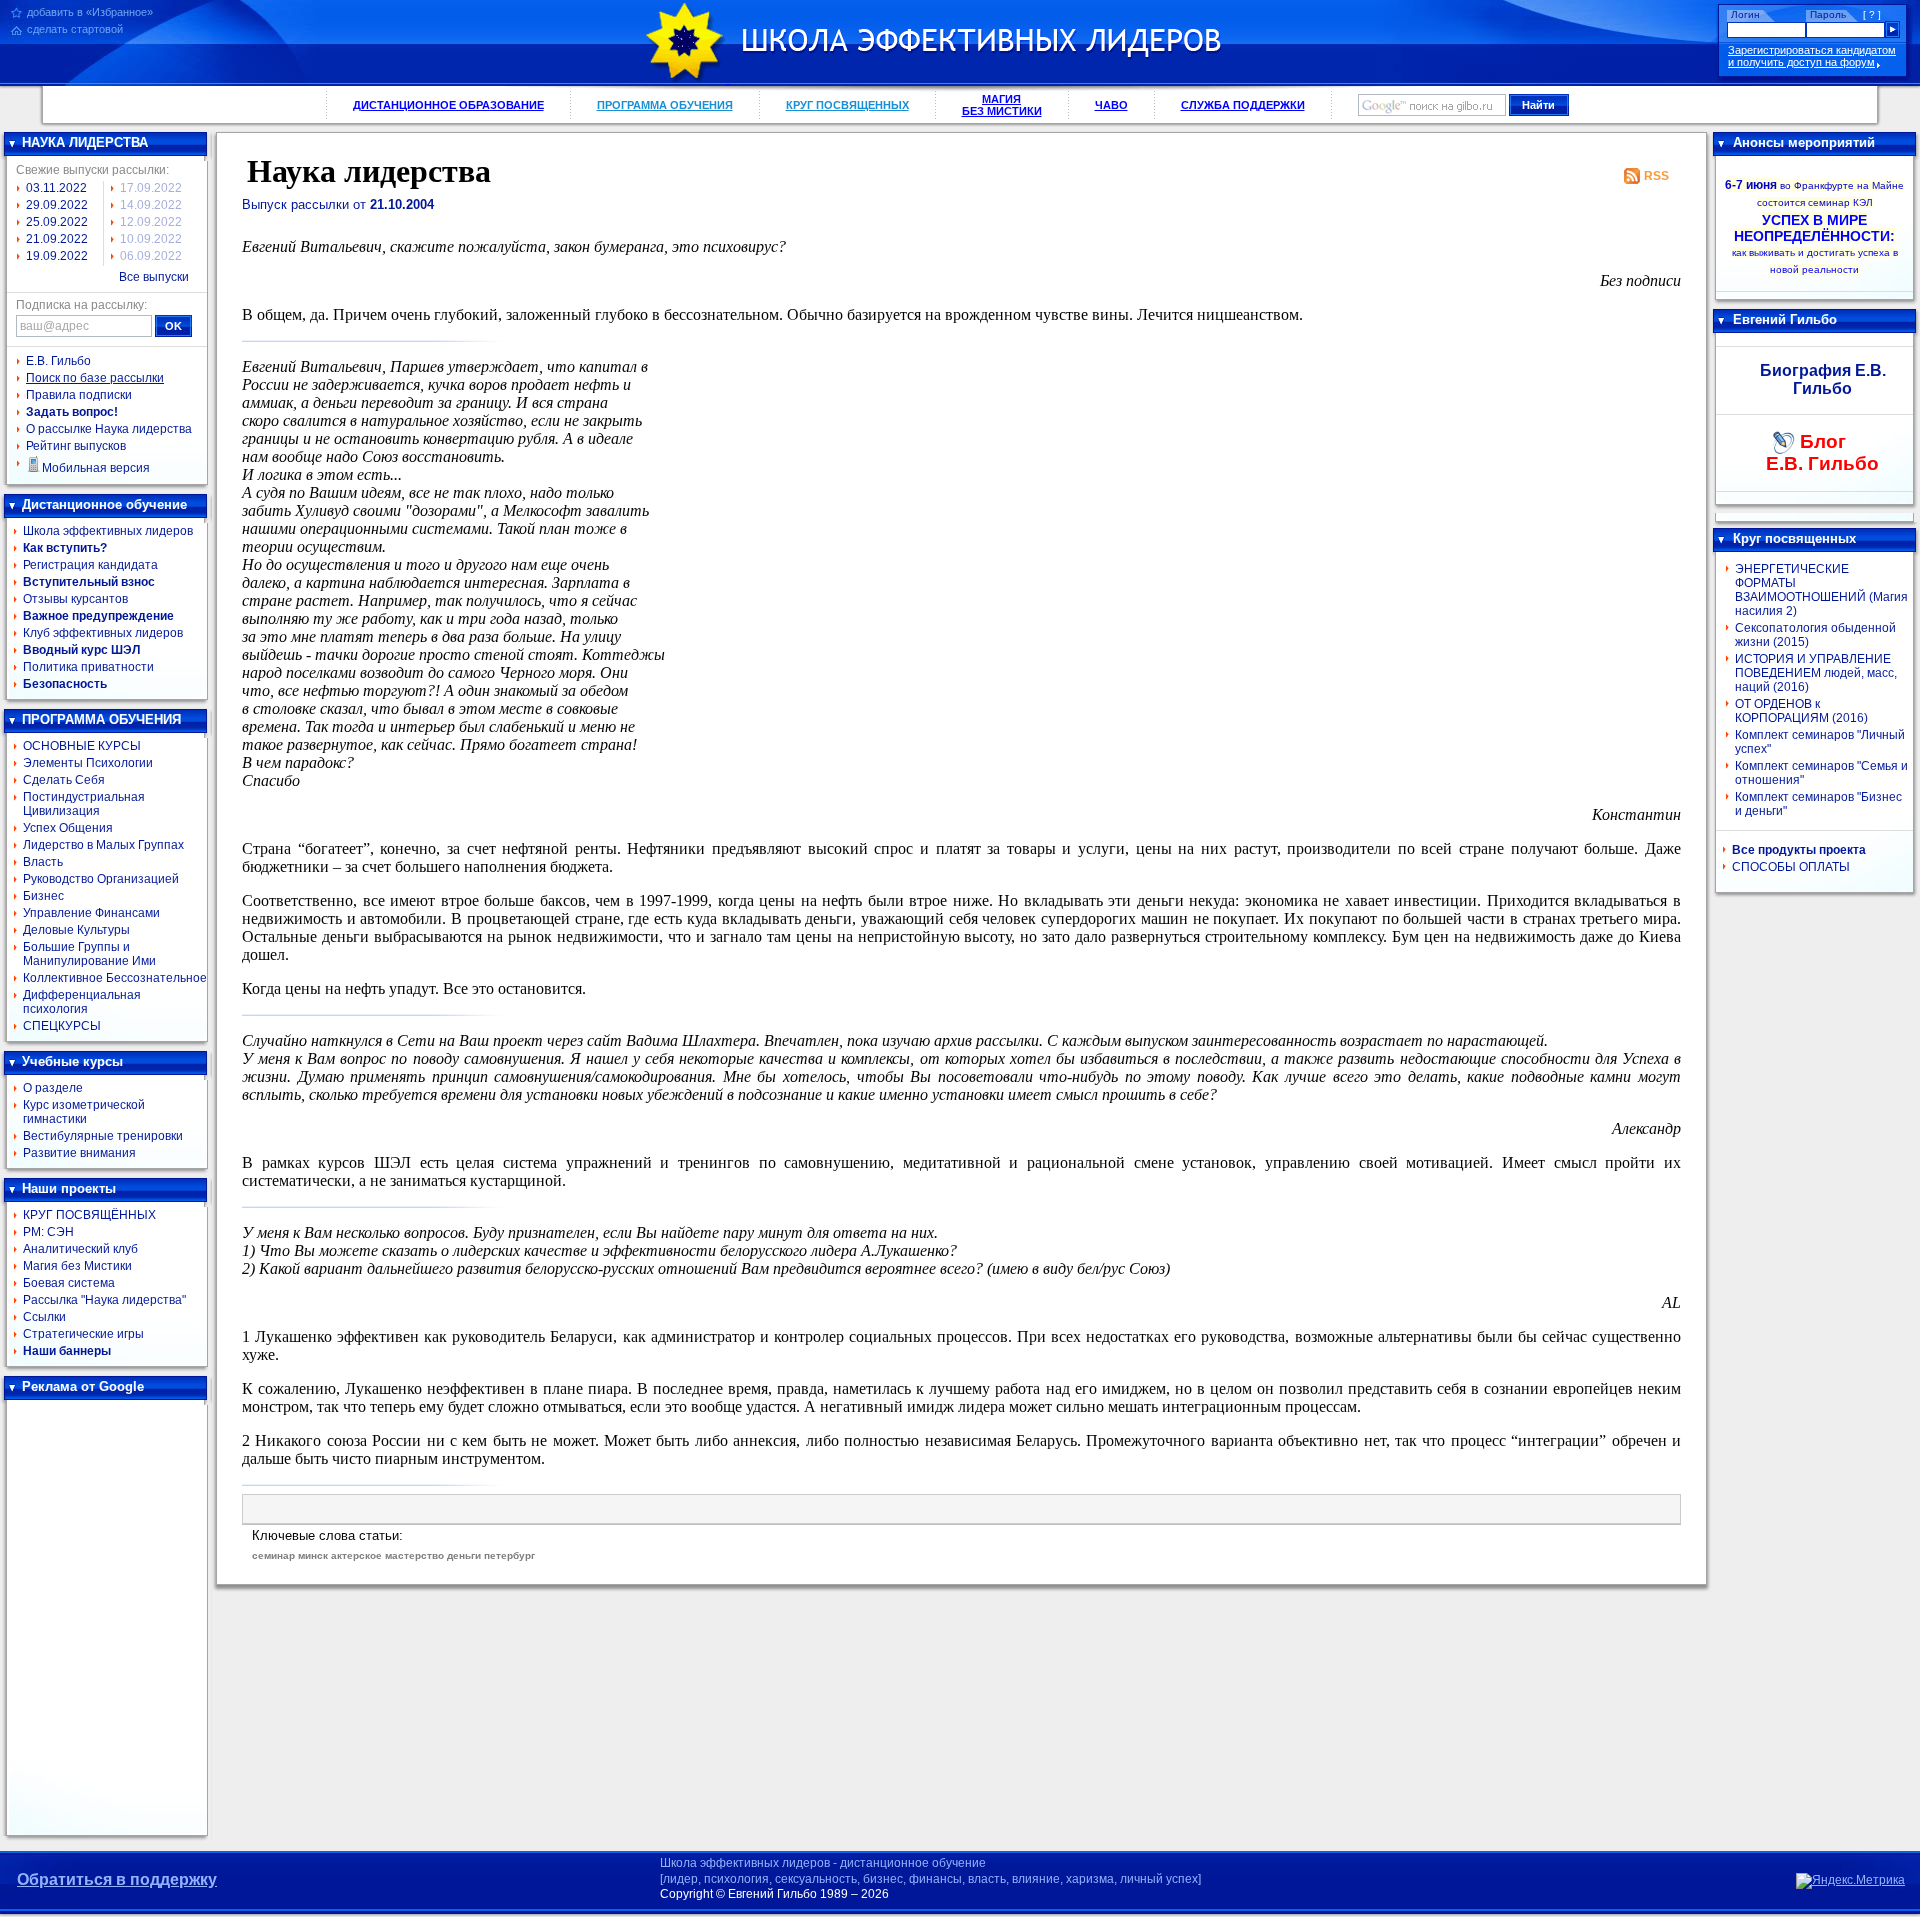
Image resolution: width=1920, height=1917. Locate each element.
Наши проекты (69, 1188)
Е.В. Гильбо (58, 361)
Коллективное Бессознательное (115, 978)
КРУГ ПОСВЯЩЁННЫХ (89, 1215)
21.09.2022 (57, 239)
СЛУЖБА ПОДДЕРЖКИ (1243, 105)
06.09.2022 (151, 256)
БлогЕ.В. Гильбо (1822, 452)
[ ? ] (1872, 14)
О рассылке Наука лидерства (109, 429)
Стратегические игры (83, 1334)
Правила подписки (79, 395)
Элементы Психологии (88, 763)
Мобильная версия (96, 468)
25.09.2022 (57, 222)
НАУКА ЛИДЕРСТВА (85, 142)
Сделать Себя (64, 780)
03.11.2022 (56, 188)
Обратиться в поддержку (117, 1879)
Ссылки (44, 1317)
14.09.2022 (151, 205)
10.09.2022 (151, 239)
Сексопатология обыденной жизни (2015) (1815, 635)
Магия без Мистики (77, 1266)
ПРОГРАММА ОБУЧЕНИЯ (665, 105)
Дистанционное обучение (104, 504)
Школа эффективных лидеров (108, 531)
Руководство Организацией (101, 879)
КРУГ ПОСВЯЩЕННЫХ (847, 105)
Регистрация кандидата (90, 565)
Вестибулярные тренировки (103, 1136)
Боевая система (69, 1283)
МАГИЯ (1002, 105)
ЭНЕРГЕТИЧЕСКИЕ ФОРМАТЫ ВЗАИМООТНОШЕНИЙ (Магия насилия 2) (1821, 590)
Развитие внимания (79, 1153)
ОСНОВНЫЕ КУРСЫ (82, 746)
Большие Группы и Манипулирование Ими (89, 954)
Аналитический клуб (80, 1249)
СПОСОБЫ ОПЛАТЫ (1791, 867)
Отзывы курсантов (75, 599)
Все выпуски (154, 277)
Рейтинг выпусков (76, 446)
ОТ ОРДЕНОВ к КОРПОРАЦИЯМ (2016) (1801, 711)
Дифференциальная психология (82, 1002)
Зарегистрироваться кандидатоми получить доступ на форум (1812, 56)
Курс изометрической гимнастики (84, 1112)
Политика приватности (88, 667)
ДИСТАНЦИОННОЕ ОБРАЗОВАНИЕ (448, 105)
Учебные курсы (72, 1061)
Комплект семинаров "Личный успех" (1820, 742)
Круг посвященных (1794, 538)
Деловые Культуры (76, 930)
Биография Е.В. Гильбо (1823, 379)
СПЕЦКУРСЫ (62, 1026)
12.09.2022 (151, 222)
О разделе (53, 1088)
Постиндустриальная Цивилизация (84, 804)
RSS (1656, 176)
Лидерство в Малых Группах (103, 845)
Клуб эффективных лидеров (103, 633)
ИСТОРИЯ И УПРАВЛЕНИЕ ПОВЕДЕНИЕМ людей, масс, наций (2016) (1816, 673)
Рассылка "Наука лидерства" (104, 1300)
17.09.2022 (151, 188)
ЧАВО (1111, 105)
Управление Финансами (91, 913)
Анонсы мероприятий (1804, 142)
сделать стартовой (75, 29)
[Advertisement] (107, 1618)
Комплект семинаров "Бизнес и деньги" (1818, 804)
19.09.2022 (57, 256)
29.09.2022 (57, 205)
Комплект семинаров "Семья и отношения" (1821, 773)
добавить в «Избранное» (90, 12)
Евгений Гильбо (1785, 319)
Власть (43, 862)
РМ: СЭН (48, 1232)
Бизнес (43, 896)
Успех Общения (68, 828)
